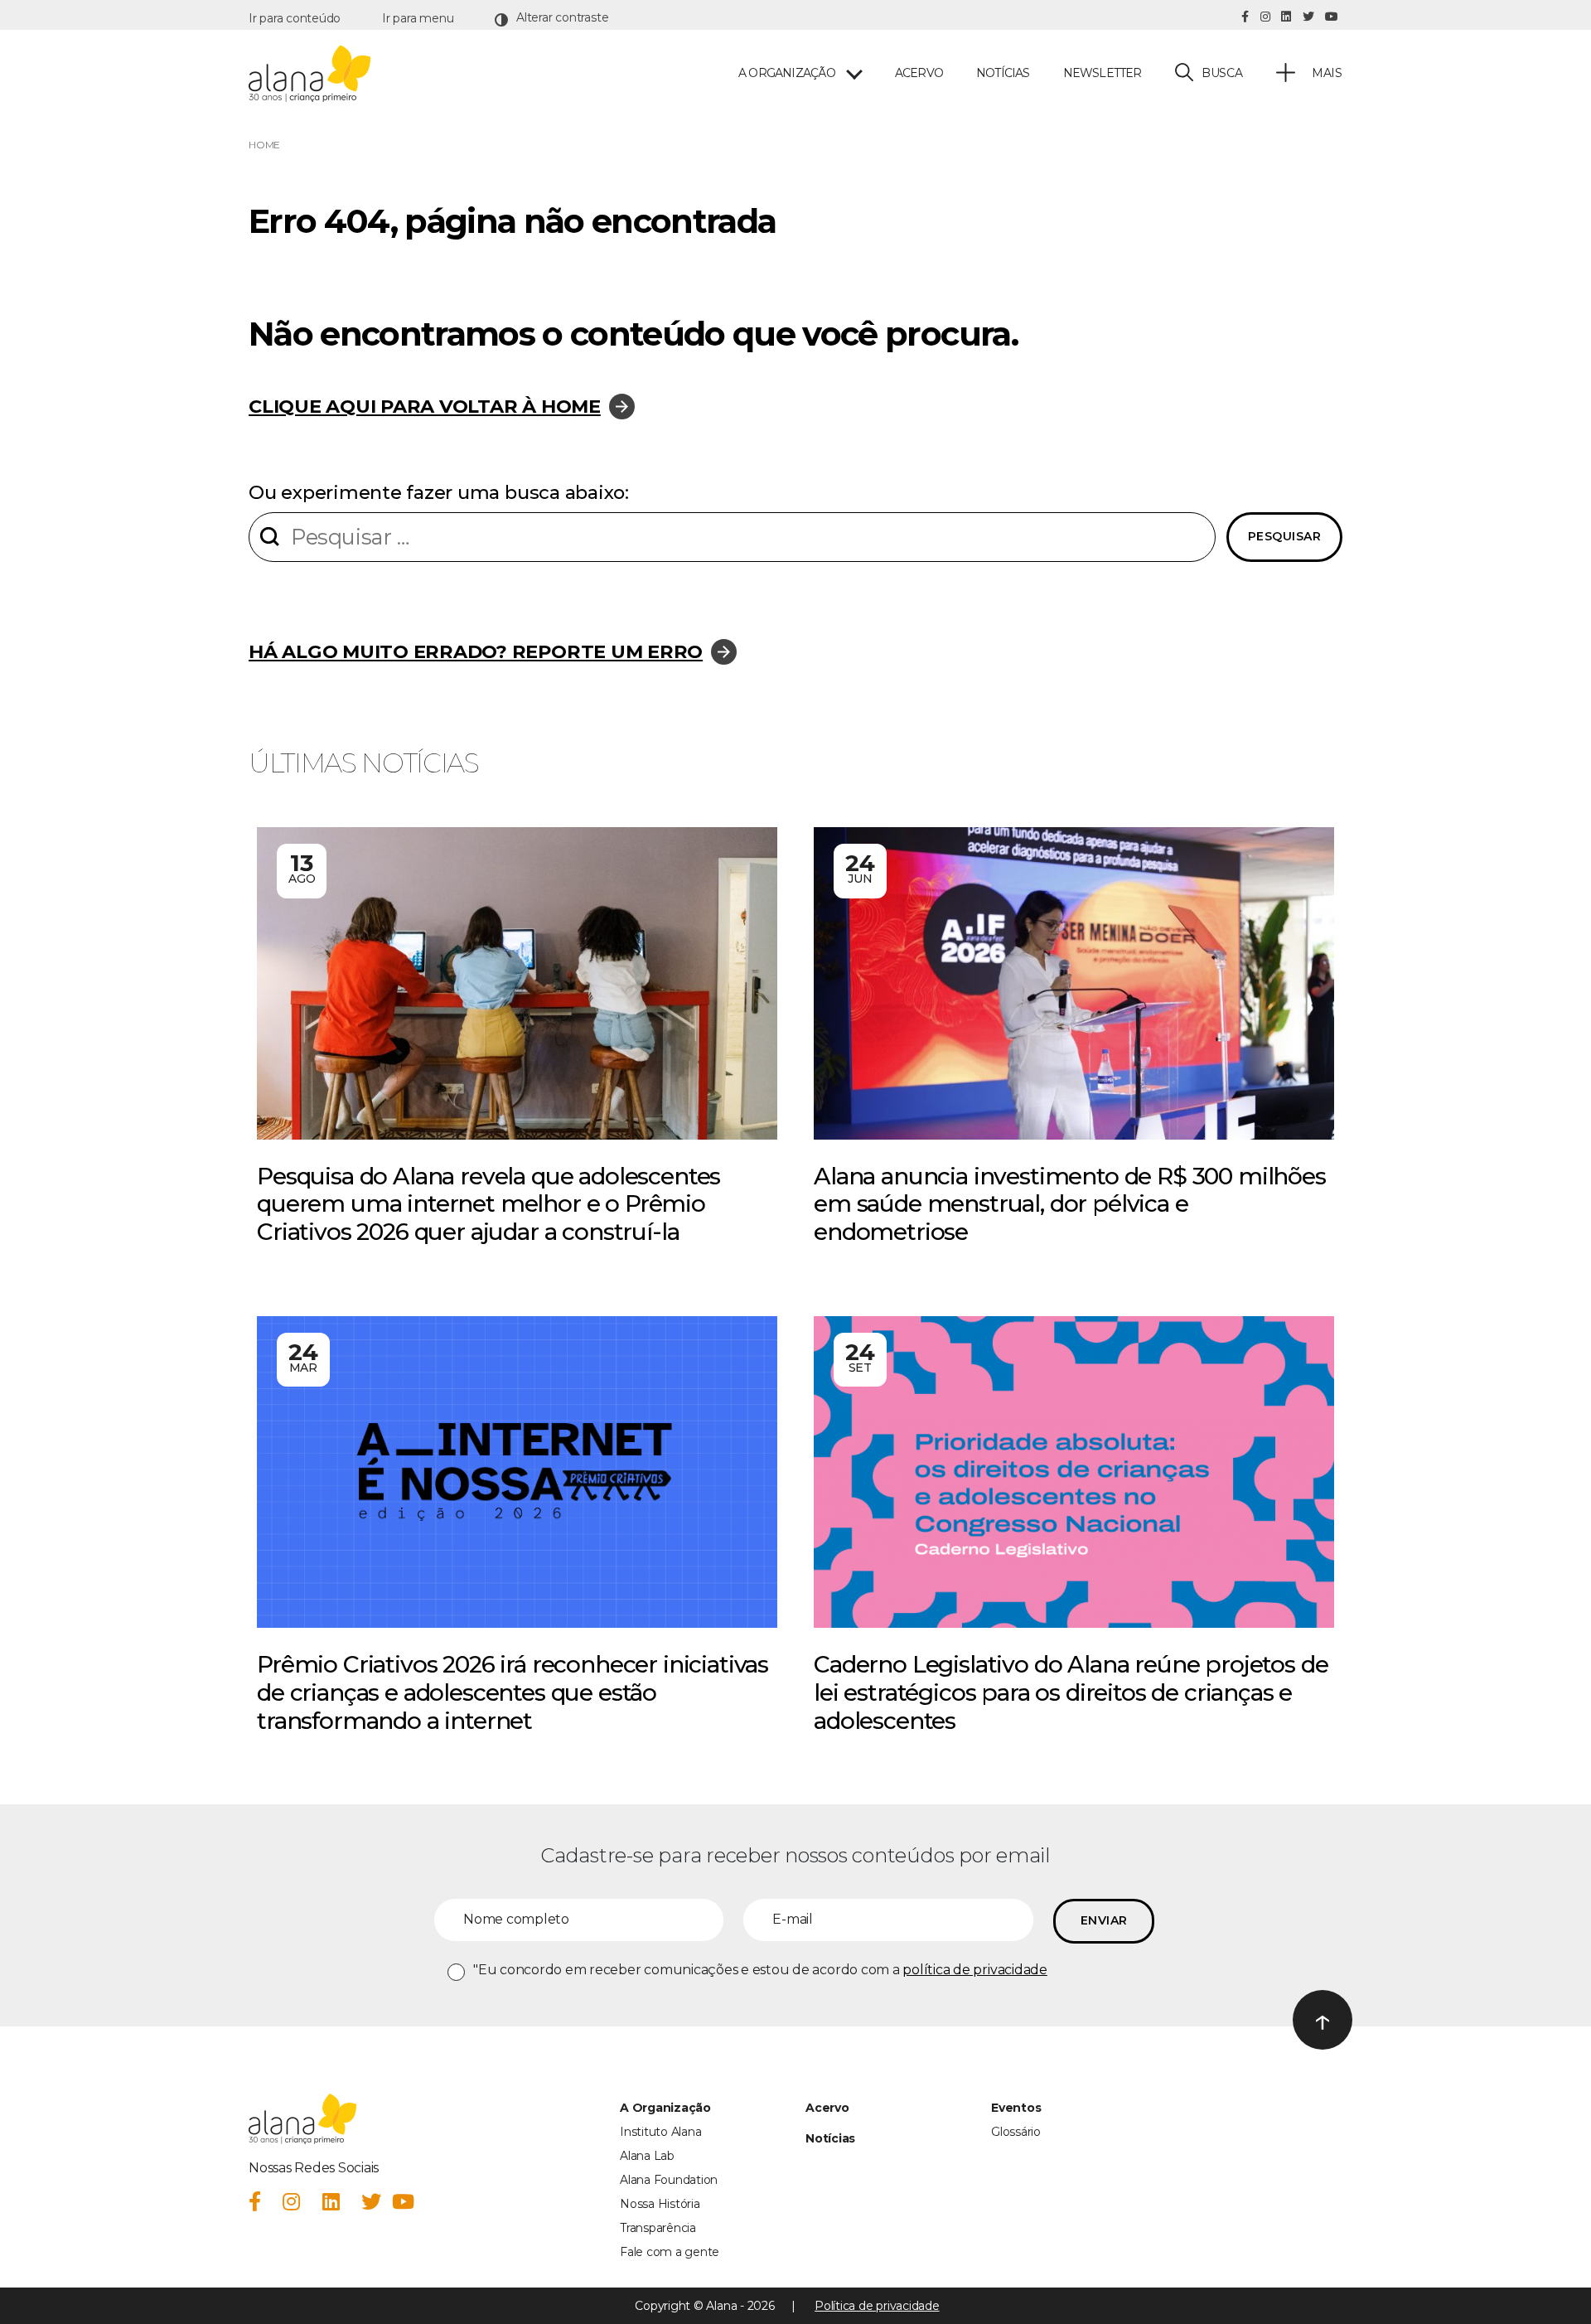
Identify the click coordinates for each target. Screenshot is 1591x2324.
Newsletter (1103, 73)
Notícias (1003, 73)
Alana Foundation (669, 2180)
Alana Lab (647, 2156)
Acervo (919, 73)
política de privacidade (974, 1970)
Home (264, 145)
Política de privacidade (877, 2306)
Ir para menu (418, 18)
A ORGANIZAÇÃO (787, 73)
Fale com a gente (670, 2252)
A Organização (665, 2108)
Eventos (1016, 2108)
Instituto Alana (660, 2132)
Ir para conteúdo (295, 18)
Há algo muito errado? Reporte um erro (476, 651)
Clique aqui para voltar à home (425, 406)
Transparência (658, 2228)
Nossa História (660, 2204)
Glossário (1016, 2132)
